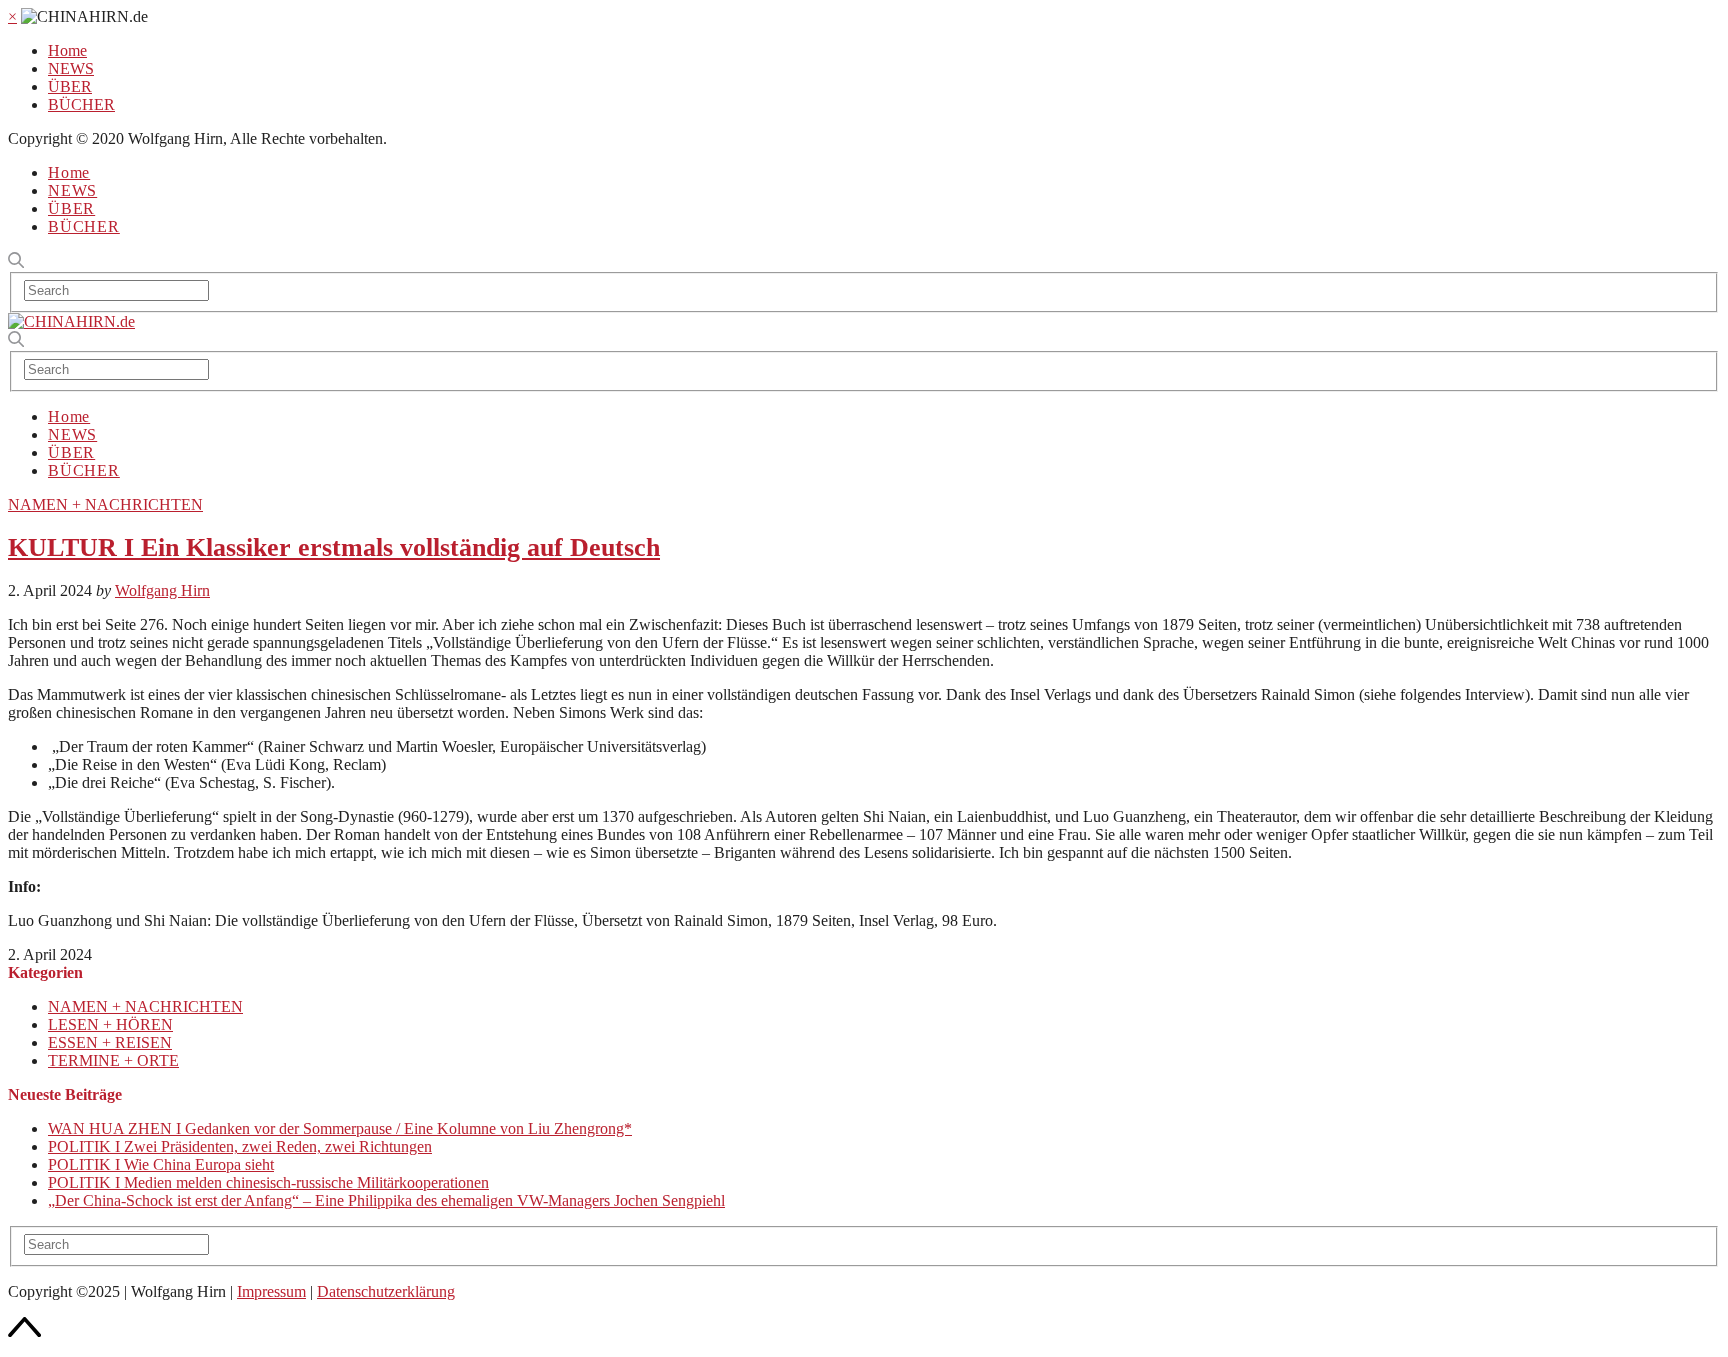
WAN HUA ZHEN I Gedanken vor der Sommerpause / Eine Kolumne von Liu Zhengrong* (340, 1128)
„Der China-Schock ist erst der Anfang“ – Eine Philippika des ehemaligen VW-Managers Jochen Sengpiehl (386, 1200)
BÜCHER (81, 104)
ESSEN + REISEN (110, 1042)
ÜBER (70, 86)
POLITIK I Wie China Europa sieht (161, 1164)
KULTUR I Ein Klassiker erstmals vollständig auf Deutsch (334, 547)
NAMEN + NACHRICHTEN (105, 504)
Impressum (271, 1291)
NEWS (71, 68)
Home (67, 50)
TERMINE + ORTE (113, 1060)
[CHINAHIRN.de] (71, 321)
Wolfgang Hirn (162, 590)
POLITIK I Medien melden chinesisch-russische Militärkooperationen (268, 1182)
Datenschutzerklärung (386, 1291)
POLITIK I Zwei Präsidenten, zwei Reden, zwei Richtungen (240, 1146)
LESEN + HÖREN (110, 1024)
